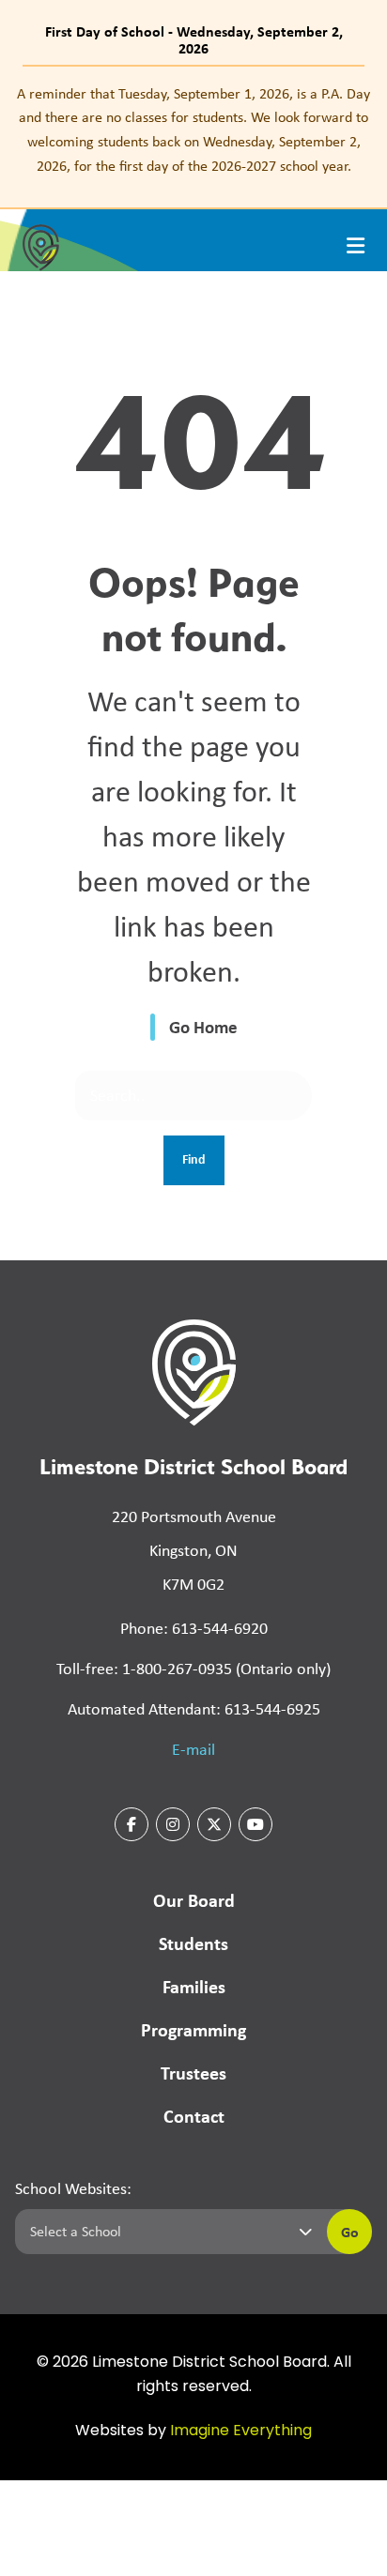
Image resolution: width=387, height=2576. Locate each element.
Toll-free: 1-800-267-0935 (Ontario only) (193, 1669)
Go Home (203, 1027)
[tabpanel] (193, 130)
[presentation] (356, 246)
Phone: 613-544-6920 (194, 1628)
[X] (214, 1824)
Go (350, 2232)
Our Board (194, 1900)
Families (194, 1986)
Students (193, 1943)
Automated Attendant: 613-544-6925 (194, 1709)
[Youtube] (255, 1824)
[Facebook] (132, 1824)
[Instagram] (173, 1824)
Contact (194, 2116)
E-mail (193, 1749)
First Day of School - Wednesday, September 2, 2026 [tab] (194, 39)
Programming (193, 2029)
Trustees (193, 2073)
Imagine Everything (241, 2431)
